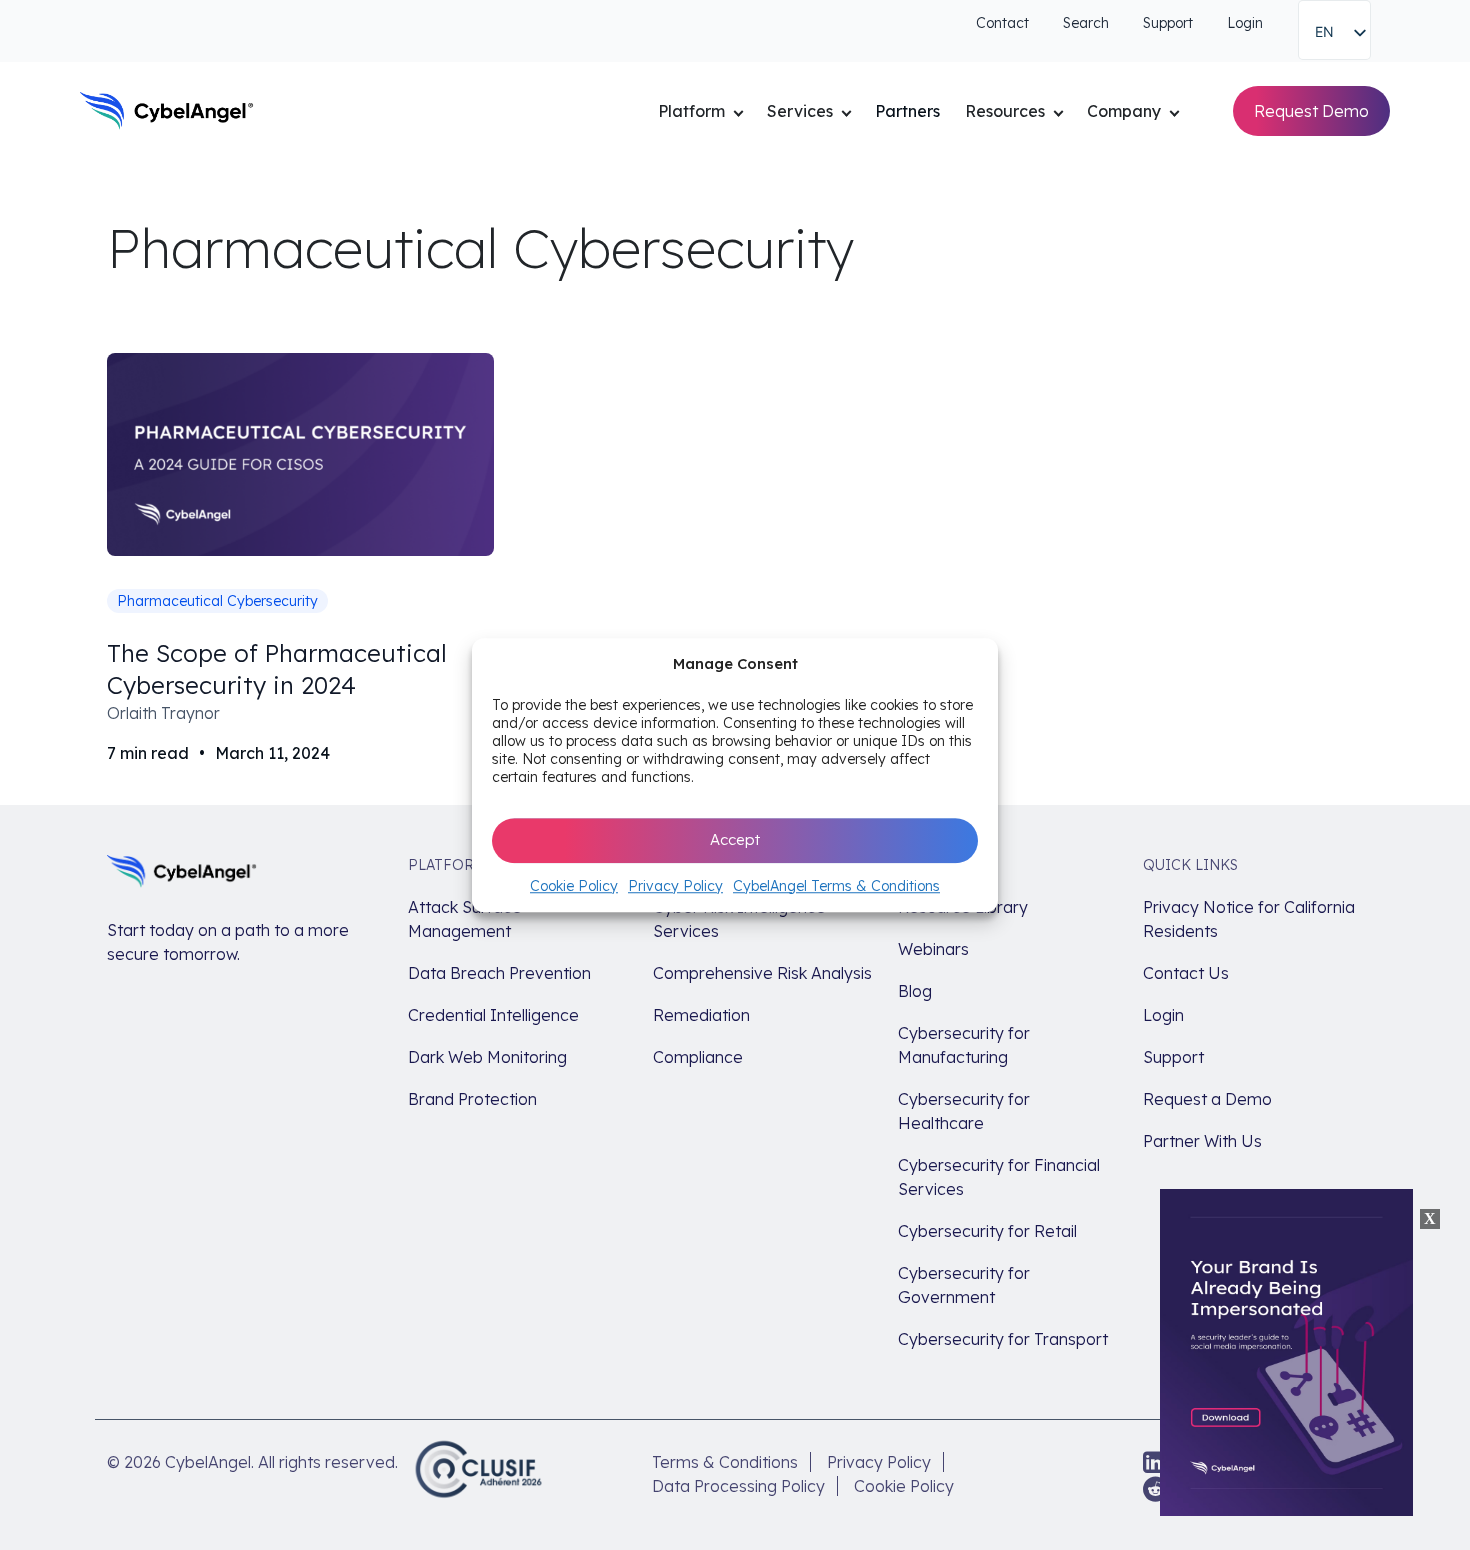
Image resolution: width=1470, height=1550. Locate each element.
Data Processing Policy (738, 1486)
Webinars (933, 949)
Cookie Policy (574, 886)
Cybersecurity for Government (964, 1285)
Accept (735, 839)
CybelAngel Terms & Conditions (836, 886)
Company (1124, 111)
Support (1168, 23)
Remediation (701, 1015)
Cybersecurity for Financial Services (999, 1177)
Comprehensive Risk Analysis (762, 973)
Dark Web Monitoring (487, 1057)
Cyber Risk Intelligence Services (739, 919)
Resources (1005, 111)
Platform (691, 111)
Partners (907, 111)
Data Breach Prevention (499, 973)
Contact (1002, 23)
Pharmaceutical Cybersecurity (217, 601)
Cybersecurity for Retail (987, 1231)
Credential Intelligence (493, 1015)
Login (1245, 23)
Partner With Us (1202, 1141)
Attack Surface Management (465, 919)
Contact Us (1186, 973)
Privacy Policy (675, 886)
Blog (915, 991)
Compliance (698, 1057)
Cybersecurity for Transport (1003, 1339)
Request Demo (1311, 111)
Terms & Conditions (725, 1462)
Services (800, 111)
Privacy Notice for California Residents (1249, 919)
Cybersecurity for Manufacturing (964, 1045)
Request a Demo (1207, 1099)
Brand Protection (472, 1099)
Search (1086, 23)
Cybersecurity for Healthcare (964, 1111)
